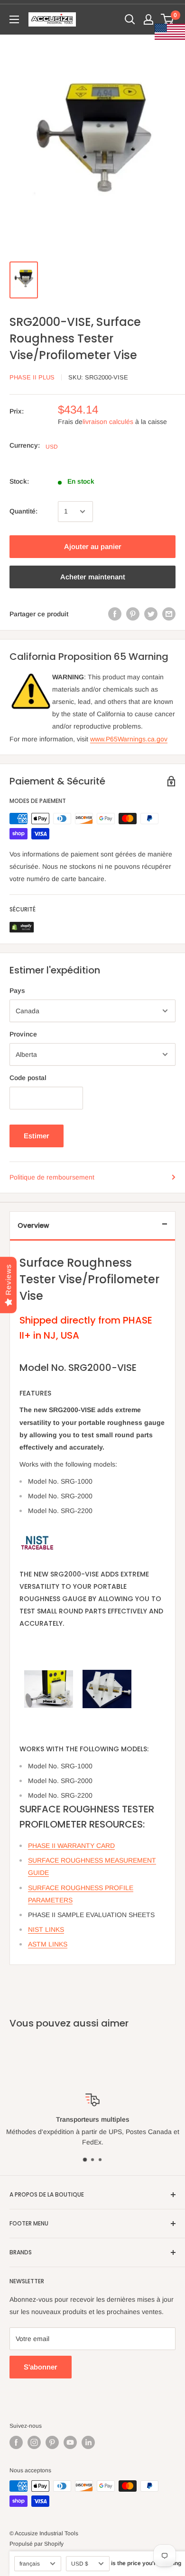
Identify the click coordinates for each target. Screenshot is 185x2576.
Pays (17, 991)
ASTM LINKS (48, 1944)
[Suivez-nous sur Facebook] (16, 2442)
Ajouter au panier (93, 546)
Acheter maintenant (93, 577)
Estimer (37, 1136)
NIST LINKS (46, 1929)
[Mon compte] (148, 19)
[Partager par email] (169, 614)
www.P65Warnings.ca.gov (129, 739)
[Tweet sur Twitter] (151, 614)
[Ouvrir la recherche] (130, 19)
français (30, 2564)
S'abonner (41, 2367)
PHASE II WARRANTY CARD (71, 1846)
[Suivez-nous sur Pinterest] (52, 2442)
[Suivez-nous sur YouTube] (70, 2442)
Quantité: (23, 511)
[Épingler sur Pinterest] (133, 614)
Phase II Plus (32, 377)
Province (23, 1034)
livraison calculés (108, 422)
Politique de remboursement (52, 1177)
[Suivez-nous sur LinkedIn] (88, 2442)
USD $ (80, 2564)
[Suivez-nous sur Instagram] (34, 2442)
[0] (168, 19)
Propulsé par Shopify (37, 2544)
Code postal (28, 1078)
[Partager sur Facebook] (115, 614)
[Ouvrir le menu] (14, 19)
